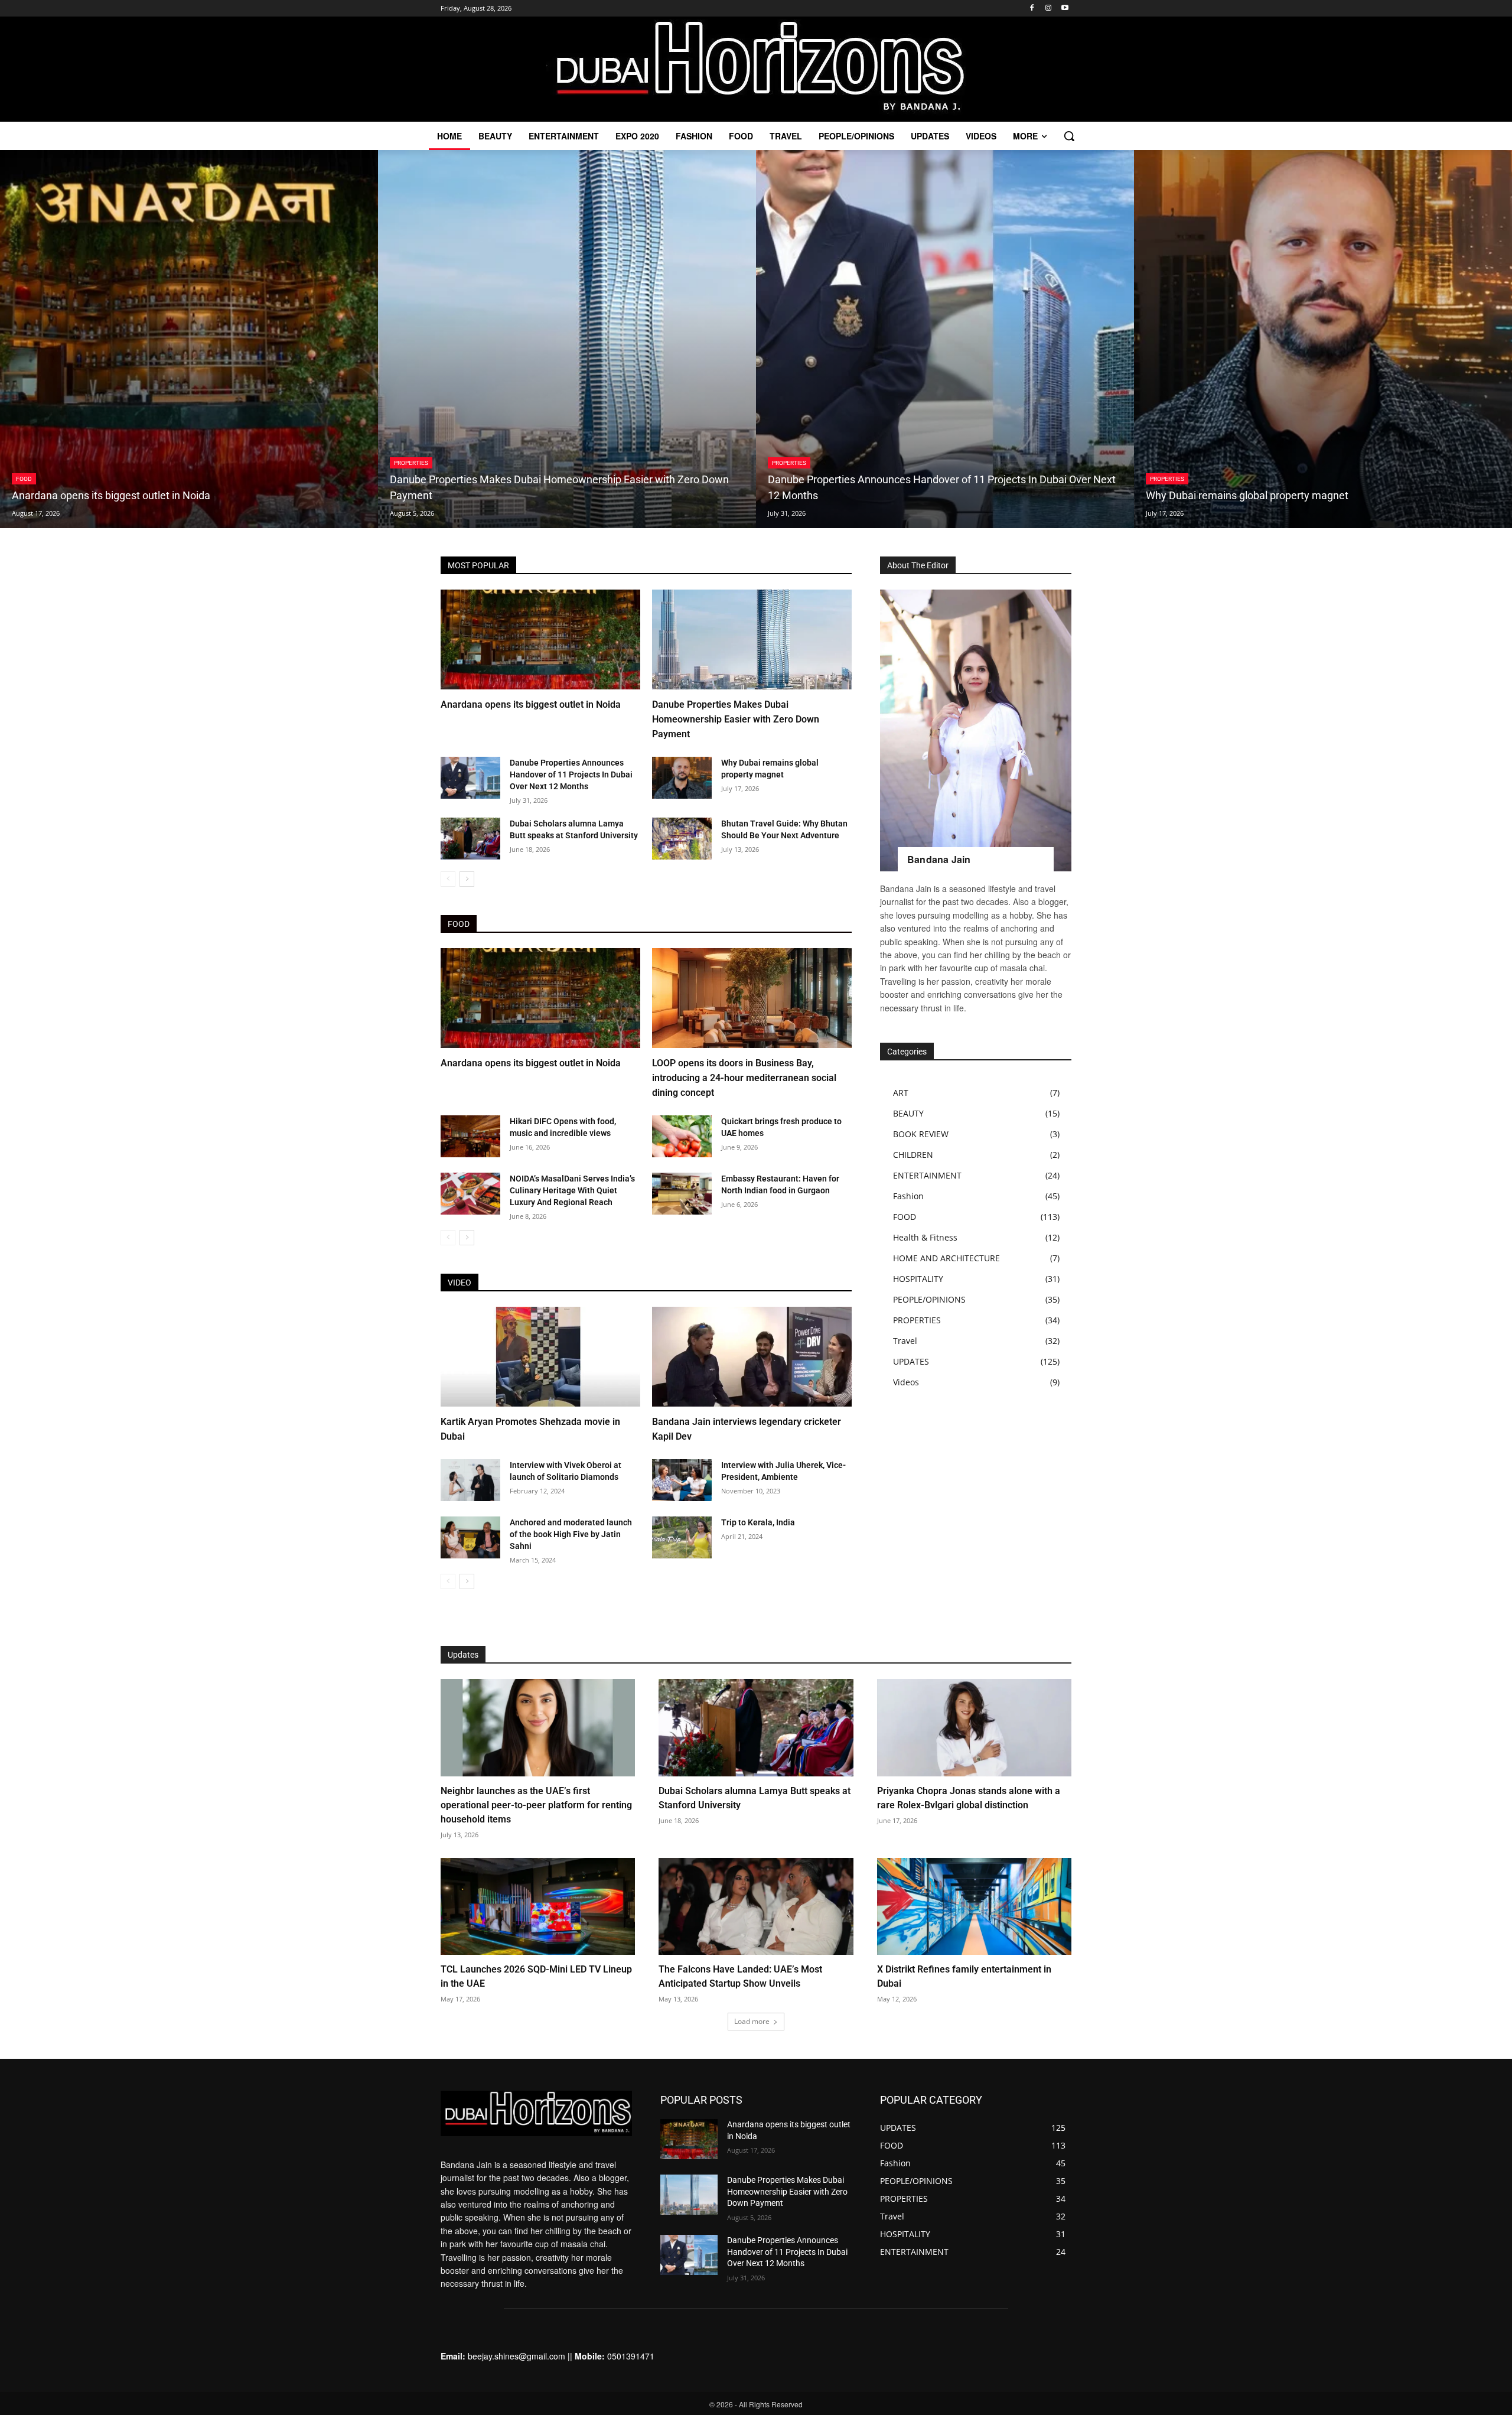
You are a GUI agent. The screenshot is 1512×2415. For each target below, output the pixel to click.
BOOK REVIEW (921, 1134)
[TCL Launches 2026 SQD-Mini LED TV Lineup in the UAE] (538, 1907)
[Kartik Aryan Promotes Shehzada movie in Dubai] (540, 1357)
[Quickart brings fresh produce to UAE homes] (682, 1136)
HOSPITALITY (918, 1279)
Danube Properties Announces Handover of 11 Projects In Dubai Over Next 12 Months (571, 774)
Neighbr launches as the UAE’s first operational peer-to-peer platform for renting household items (536, 1805)
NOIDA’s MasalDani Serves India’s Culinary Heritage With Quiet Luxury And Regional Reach (572, 1190)
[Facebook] (1032, 9)
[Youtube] (1065, 9)
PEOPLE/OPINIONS (929, 1299)
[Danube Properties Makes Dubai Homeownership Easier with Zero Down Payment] (567, 339)
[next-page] (467, 879)
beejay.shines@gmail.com (517, 2356)
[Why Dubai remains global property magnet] (1323, 339)
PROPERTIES (411, 463)
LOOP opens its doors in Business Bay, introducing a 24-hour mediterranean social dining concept (744, 1078)
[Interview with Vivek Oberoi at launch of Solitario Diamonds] (470, 1480)
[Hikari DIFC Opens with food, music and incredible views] (470, 1136)
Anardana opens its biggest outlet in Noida (531, 704)
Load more (752, 2021)
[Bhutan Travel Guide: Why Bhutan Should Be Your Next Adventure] (682, 839)
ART (901, 1093)
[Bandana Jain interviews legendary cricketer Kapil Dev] (752, 1357)
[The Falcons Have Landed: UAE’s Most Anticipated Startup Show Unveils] (756, 1907)
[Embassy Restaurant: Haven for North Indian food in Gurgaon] (682, 1194)
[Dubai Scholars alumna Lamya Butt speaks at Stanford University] (470, 839)
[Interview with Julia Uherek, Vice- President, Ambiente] (682, 1480)
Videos (906, 1382)
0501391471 (631, 2356)
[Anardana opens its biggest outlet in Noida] (189, 339)
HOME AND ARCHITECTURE (946, 1258)
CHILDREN (913, 1155)
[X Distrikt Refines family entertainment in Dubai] (974, 1907)
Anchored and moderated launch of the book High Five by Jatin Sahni (571, 1534)
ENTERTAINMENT (927, 1175)
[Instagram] (1048, 9)
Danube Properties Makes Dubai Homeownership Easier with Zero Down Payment (736, 719)
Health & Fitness (925, 1237)
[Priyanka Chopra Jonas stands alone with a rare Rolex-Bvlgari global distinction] (974, 1728)
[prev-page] (448, 879)
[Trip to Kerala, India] (682, 1537)
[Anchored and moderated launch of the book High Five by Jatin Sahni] (470, 1537)
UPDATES (911, 1361)
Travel (905, 1341)
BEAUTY (908, 1113)
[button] (1069, 136)
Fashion (908, 1196)
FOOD (24, 479)
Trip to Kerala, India (758, 1522)
